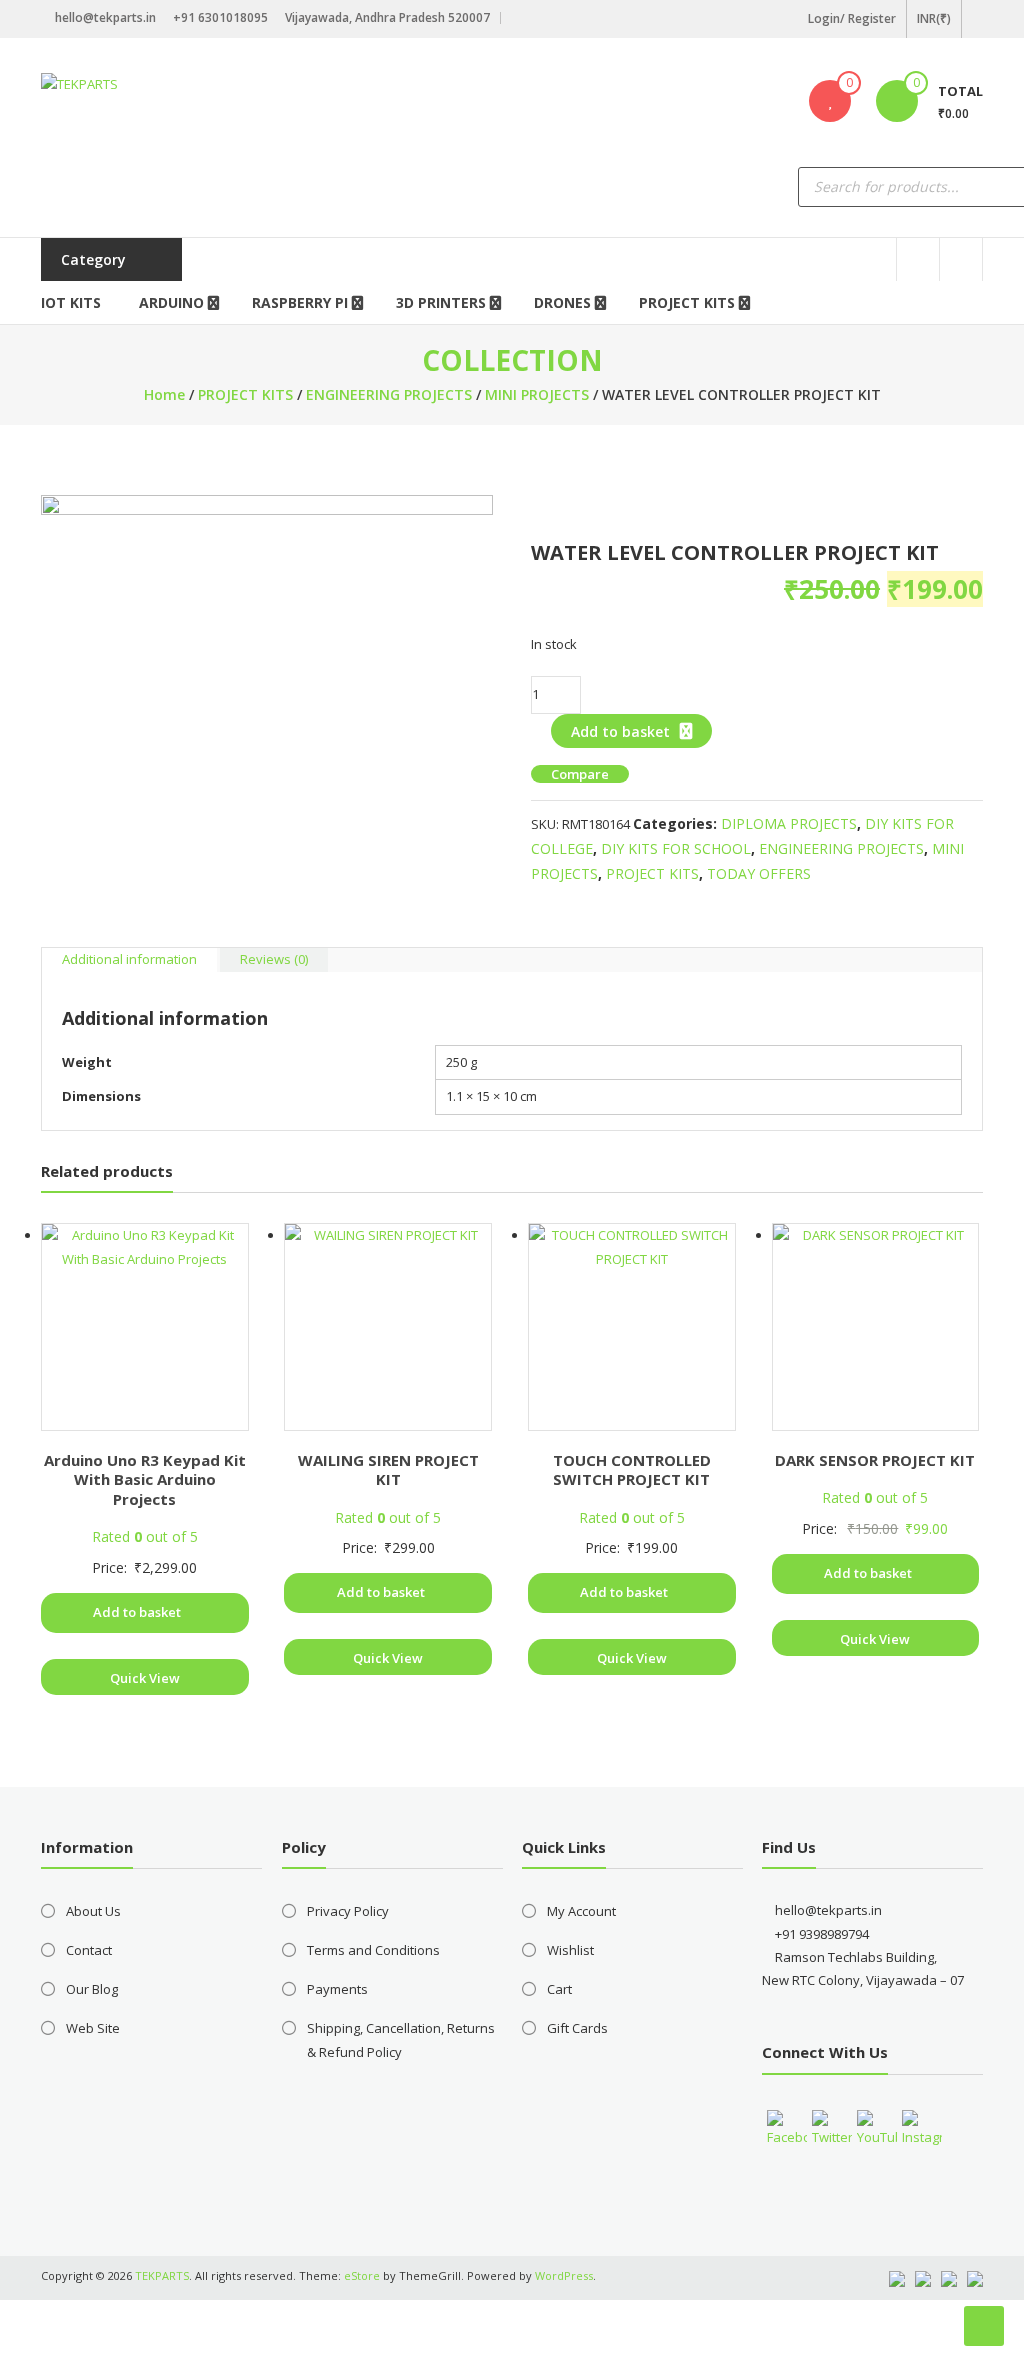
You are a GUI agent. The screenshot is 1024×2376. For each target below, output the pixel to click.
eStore (362, 2275)
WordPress (564, 2275)
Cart (559, 1989)
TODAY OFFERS (759, 873)
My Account (581, 1911)
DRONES (562, 302)
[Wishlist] (830, 101)
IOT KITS (71, 302)
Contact (89, 1950)
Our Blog (92, 1989)
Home (164, 394)
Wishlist (570, 1950)
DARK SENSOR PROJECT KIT (875, 1460)
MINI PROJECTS (537, 394)
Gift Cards (577, 2028)
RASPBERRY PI (300, 302)
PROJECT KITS (687, 302)
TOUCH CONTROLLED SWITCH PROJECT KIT (632, 1470)
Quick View (145, 1678)
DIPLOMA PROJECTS (789, 823)
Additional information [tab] (129, 959)
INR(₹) (934, 18)
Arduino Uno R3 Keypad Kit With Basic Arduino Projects (145, 1479)
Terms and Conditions (373, 1950)
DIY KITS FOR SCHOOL (676, 848)
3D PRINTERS (441, 302)
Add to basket (620, 731)
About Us (93, 1911)
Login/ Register (852, 18)
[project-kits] (267, 720)
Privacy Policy (348, 1911)
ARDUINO (171, 302)
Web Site (93, 2028)
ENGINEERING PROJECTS (389, 394)
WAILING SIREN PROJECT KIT (388, 1470)
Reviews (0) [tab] (274, 959)
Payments (337, 1989)
